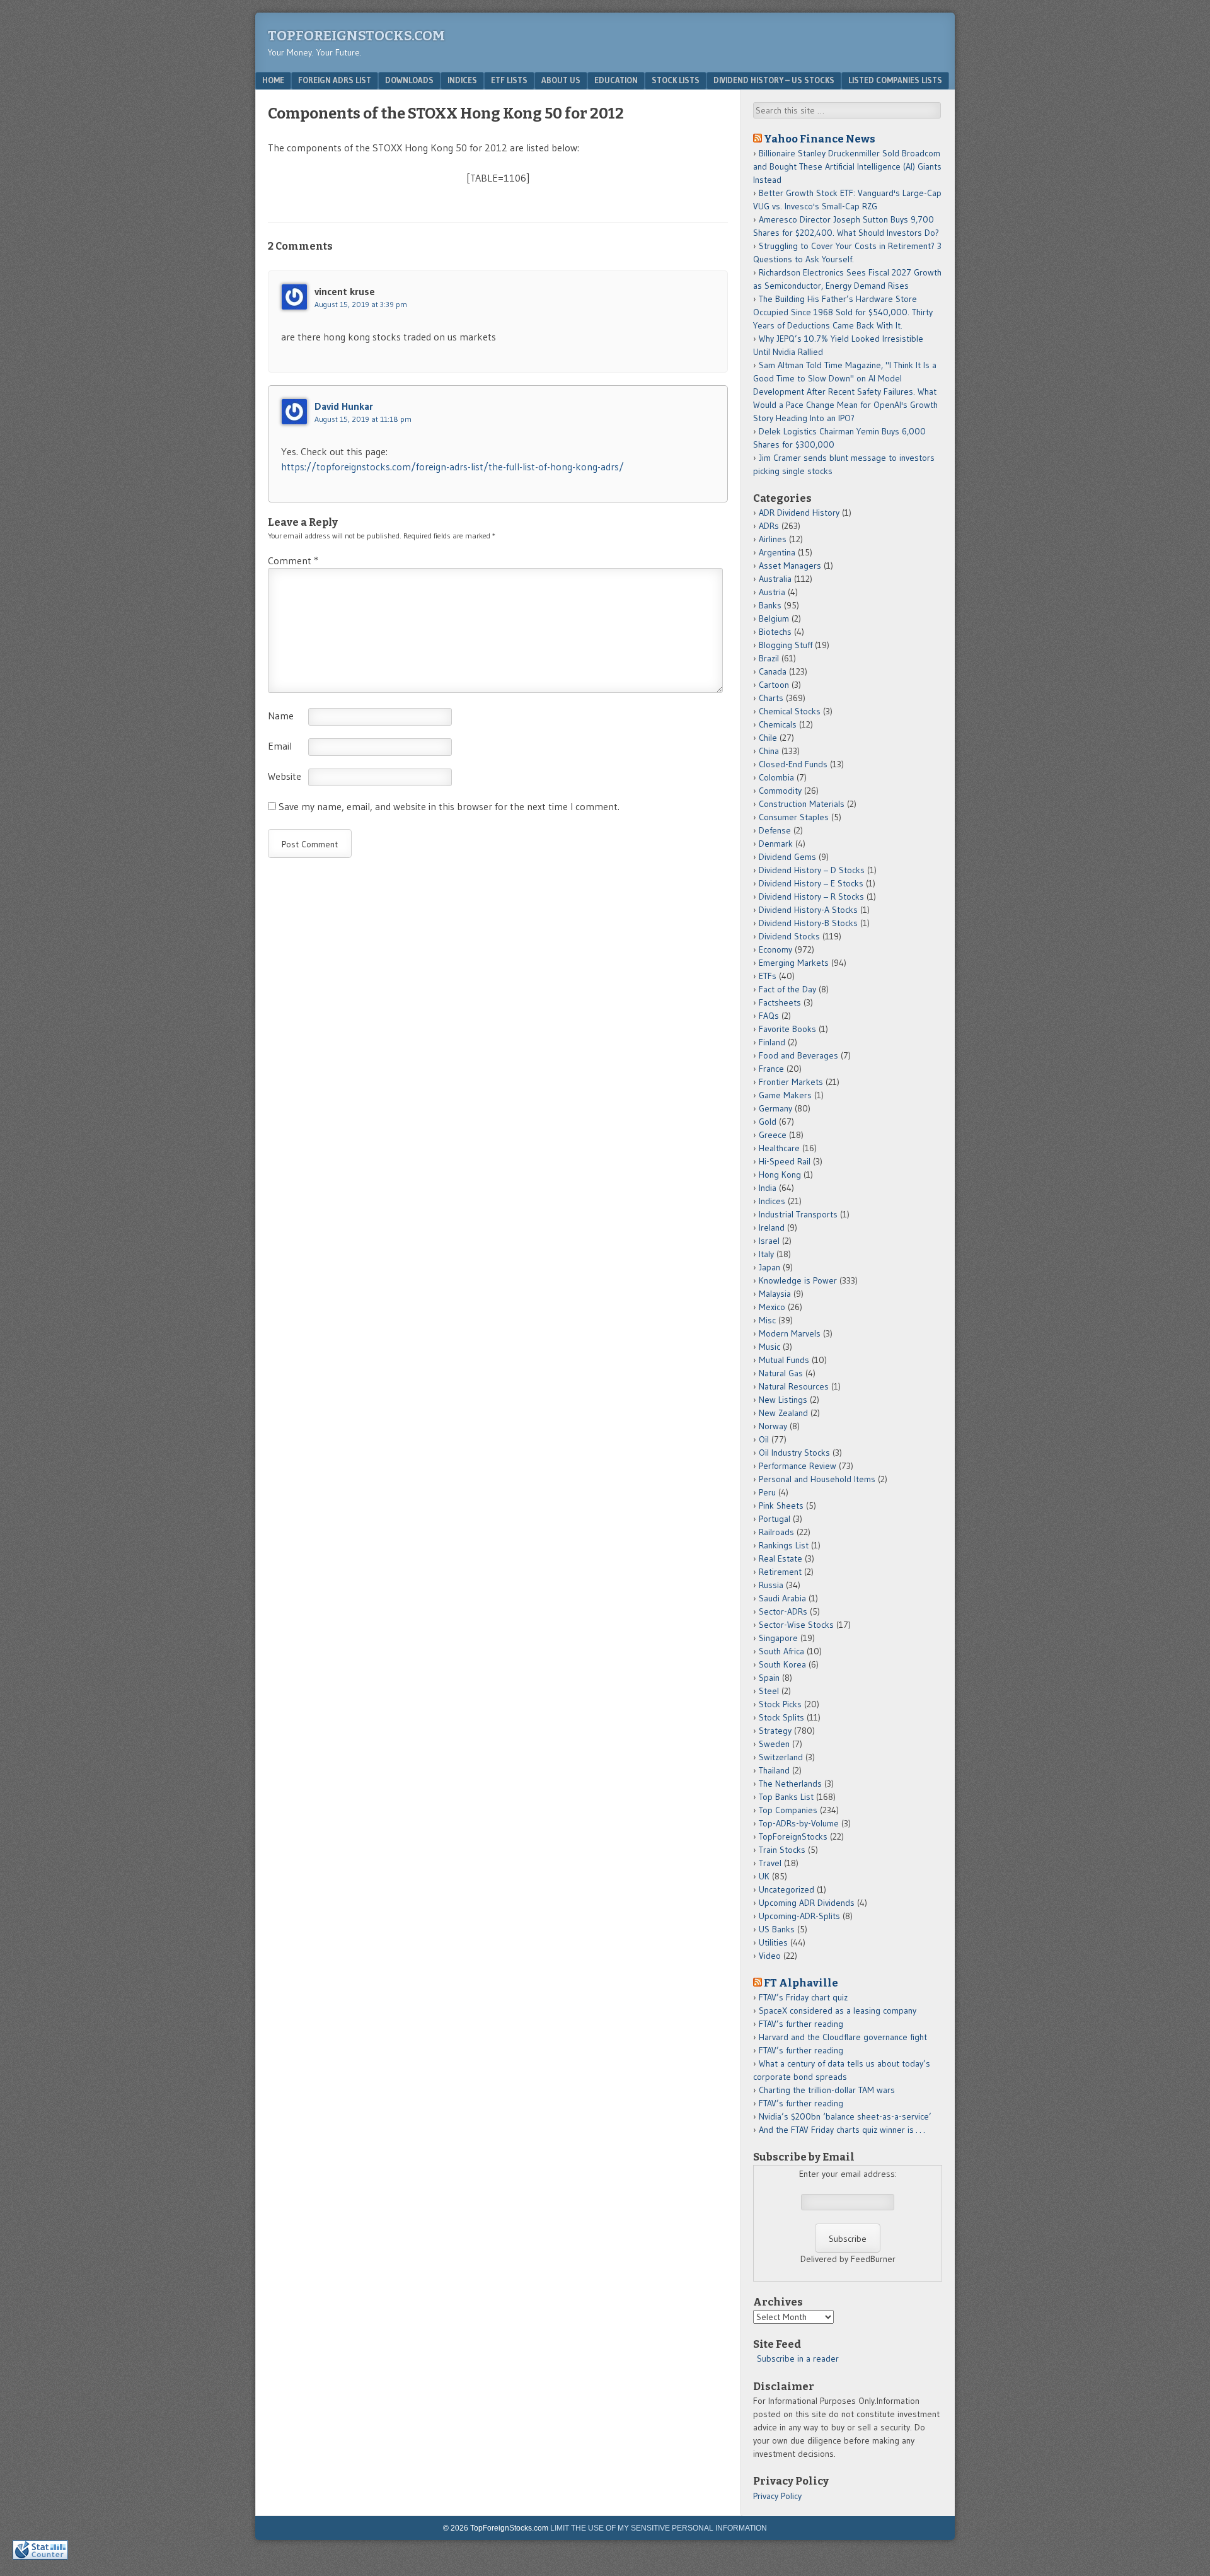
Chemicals (778, 724)
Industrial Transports (798, 1214)
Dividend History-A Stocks (808, 910)
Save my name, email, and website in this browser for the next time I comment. (449, 806)
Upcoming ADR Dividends (807, 1903)
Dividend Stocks (789, 936)
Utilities (773, 1942)
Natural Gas (781, 1373)
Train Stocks (782, 1850)
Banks (770, 605)
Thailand (774, 1770)
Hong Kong (780, 1175)
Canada (773, 671)
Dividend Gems (787, 857)
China (769, 751)
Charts (771, 698)
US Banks (777, 1929)
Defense (775, 830)
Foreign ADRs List (335, 80)
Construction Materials (802, 804)
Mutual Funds (784, 1360)
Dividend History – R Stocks (811, 896)
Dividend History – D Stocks (812, 870)
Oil (764, 1439)
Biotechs (775, 632)
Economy (775, 949)
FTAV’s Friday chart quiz (803, 1997)
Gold (768, 1122)
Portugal (775, 1519)
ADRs (769, 526)
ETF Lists (509, 80)
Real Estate (781, 1558)
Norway (773, 1426)
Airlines (773, 539)
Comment (293, 560)
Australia (775, 579)
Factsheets (780, 1002)
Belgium (774, 618)
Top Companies (788, 1810)
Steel (769, 1691)
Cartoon (774, 685)
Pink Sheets (781, 1506)
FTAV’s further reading (801, 2024)
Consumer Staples (794, 817)
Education (616, 80)
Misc (767, 1320)
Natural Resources (794, 1386)
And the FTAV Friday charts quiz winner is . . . (843, 2130)
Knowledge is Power (798, 1280)
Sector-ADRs (783, 1611)
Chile (768, 738)
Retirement (780, 1572)
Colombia (776, 777)
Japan (769, 1267)
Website (285, 776)
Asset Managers (790, 566)
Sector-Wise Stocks (796, 1625)
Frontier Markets (791, 1082)
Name (281, 716)
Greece (773, 1135)
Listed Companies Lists (895, 80)
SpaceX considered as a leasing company (838, 2010)
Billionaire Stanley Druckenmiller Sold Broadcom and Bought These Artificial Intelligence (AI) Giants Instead (847, 166)
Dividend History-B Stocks (808, 923)
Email (280, 746)
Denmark (776, 844)
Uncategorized (786, 1889)
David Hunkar (344, 406)
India (768, 1188)
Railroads (776, 1532)
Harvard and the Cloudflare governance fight (843, 2037)
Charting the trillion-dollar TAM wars (827, 2090)
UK (764, 1876)
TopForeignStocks (793, 1836)
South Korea (782, 1664)
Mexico (772, 1307)
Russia (771, 1585)
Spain (769, 1678)
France (771, 1069)
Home (273, 80)
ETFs (768, 976)
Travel (770, 1863)
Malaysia (775, 1294)
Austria (772, 592)
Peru (767, 1492)
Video (770, 1956)
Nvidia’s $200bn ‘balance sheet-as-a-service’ (845, 2116)
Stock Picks (780, 1704)
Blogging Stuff (786, 645)
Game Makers (785, 1095)
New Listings (783, 1400)
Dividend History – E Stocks (811, 883)
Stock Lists (676, 80)
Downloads (409, 80)
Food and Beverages (798, 1055)
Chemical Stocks (790, 711)
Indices (462, 80)
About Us (561, 80)
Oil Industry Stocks (794, 1453)
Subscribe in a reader (798, 2358)
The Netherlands (790, 1784)
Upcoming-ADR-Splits (799, 1916)
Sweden (774, 1744)
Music (769, 1347)
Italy (766, 1254)
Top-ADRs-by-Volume (799, 1823)
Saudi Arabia (782, 1598)
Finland (772, 1042)
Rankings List (784, 1545)
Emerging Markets (794, 963)
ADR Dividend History (799, 513)
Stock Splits (781, 1717)
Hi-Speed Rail (785, 1161)
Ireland (772, 1227)
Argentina (777, 552)
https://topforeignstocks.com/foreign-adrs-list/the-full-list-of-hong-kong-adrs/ (452, 467)
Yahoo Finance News (820, 139)
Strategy (775, 1731)
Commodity (780, 791)
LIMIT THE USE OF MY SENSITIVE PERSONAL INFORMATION (659, 2528)
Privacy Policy (777, 2496)
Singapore (778, 1638)
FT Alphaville (801, 1983)
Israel (769, 1241)
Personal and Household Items (817, 1479)
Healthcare (779, 1148)
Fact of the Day (787, 989)
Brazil (769, 658)
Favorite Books (787, 1029)
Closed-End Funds (793, 764)
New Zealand (783, 1413)
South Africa (781, 1651)
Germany (775, 1108)
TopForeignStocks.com (356, 36)
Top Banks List (786, 1797)
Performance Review (798, 1466)
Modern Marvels (790, 1333)
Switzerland (781, 1757)
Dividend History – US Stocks (774, 80)
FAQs (769, 1016)
